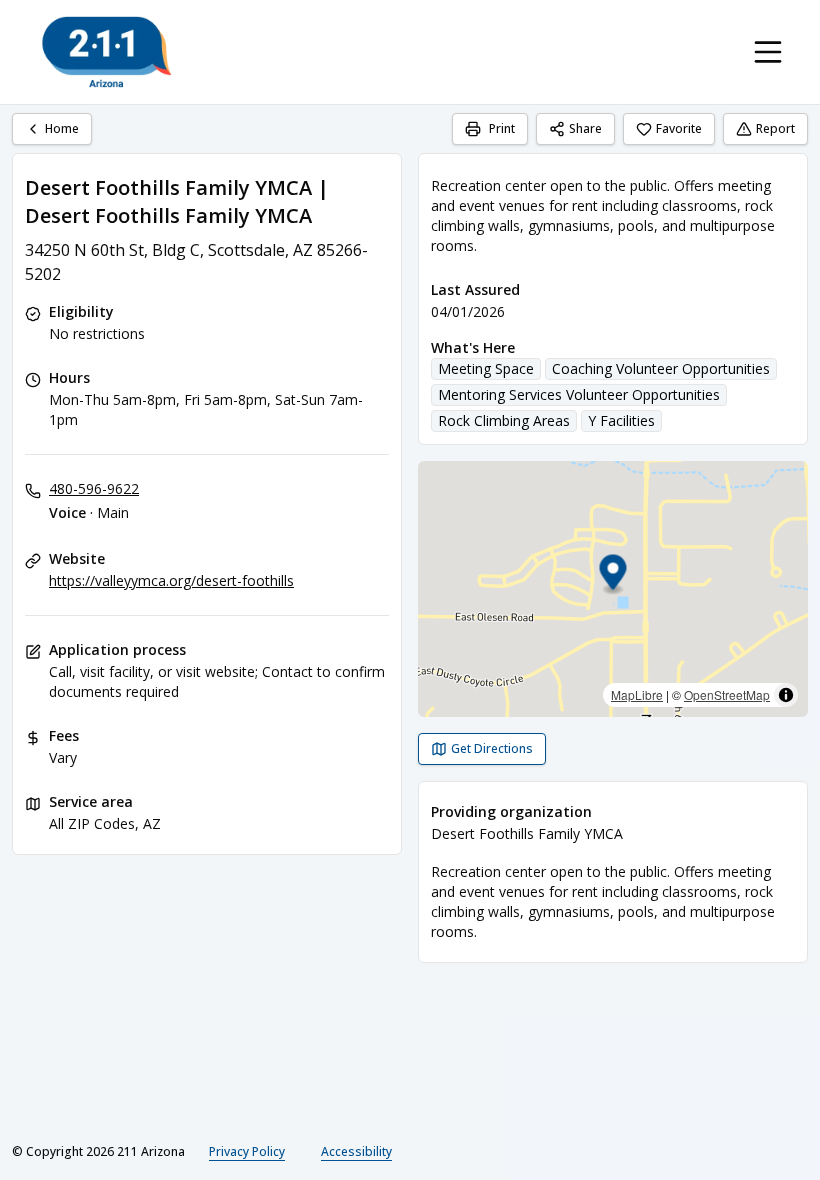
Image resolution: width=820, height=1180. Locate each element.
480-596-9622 (94, 488)
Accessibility (356, 1151)
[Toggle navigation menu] (768, 52)
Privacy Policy (247, 1151)
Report (775, 128)
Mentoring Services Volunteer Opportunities (579, 394)
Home (62, 128)
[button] (613, 575)
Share (585, 128)
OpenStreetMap (727, 694)
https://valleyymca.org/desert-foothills (171, 580)
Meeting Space (486, 368)
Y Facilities (621, 420)
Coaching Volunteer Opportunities (661, 368)
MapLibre (637, 694)
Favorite (679, 128)
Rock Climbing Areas (504, 420)
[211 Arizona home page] (107, 52)
